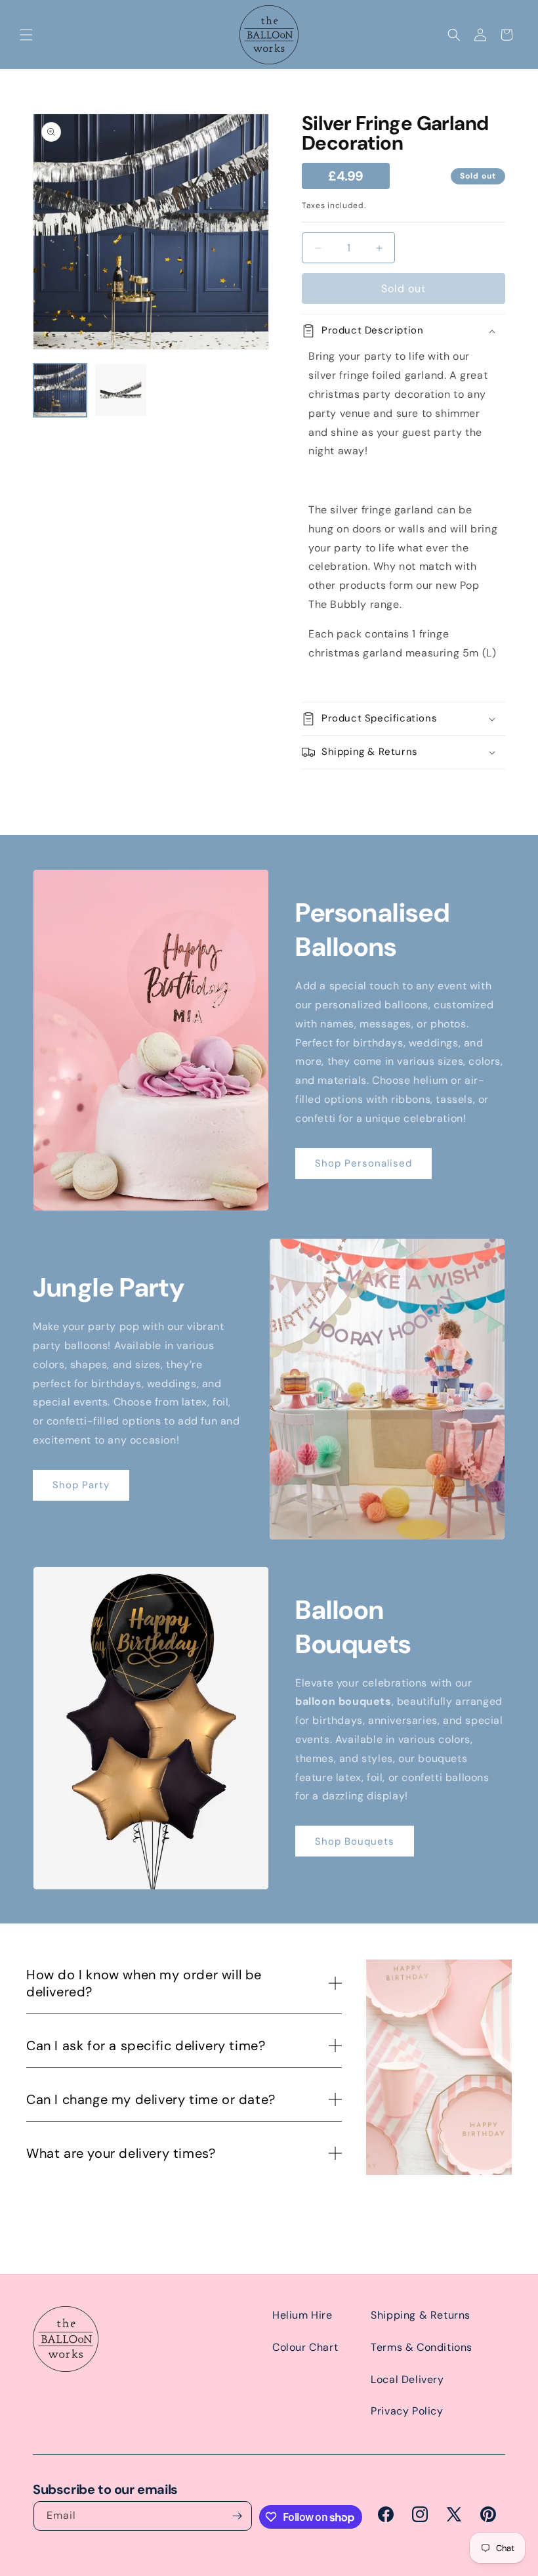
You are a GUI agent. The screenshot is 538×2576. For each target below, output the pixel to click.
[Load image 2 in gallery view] (121, 390)
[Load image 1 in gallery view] (60, 390)
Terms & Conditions (422, 2347)
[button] (26, 35)
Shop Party (81, 1485)
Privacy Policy (407, 2411)
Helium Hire (302, 2315)
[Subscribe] (238, 2516)
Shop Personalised (363, 1163)
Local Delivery (407, 2379)
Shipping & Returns (421, 2315)
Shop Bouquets (355, 1841)
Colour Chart (305, 2347)
